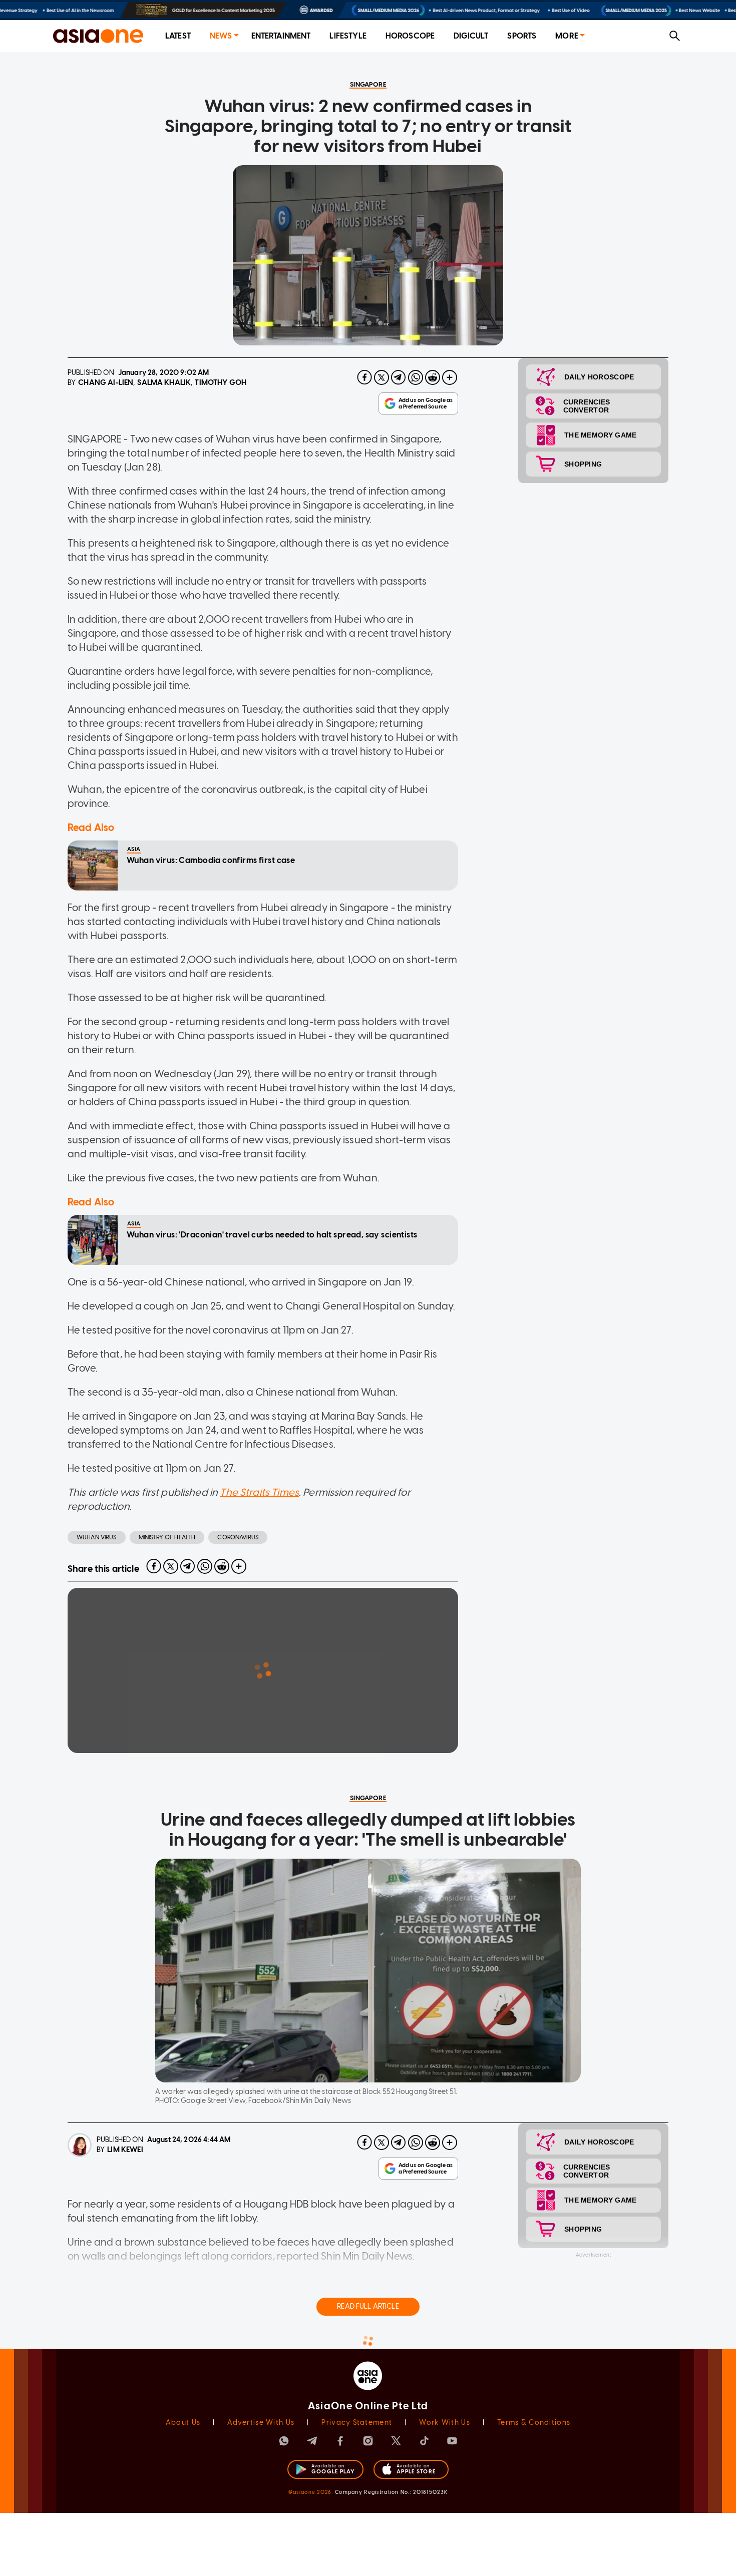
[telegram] (399, 377)
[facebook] (364, 377)
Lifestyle (348, 36)
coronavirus (238, 1537)
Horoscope (410, 36)
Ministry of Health (167, 1537)
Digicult (471, 36)
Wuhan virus (97, 1537)
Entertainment (281, 36)
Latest (178, 36)
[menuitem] (178, 36)
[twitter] (382, 377)
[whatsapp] (416, 377)
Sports (522, 36)
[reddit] (433, 377)
